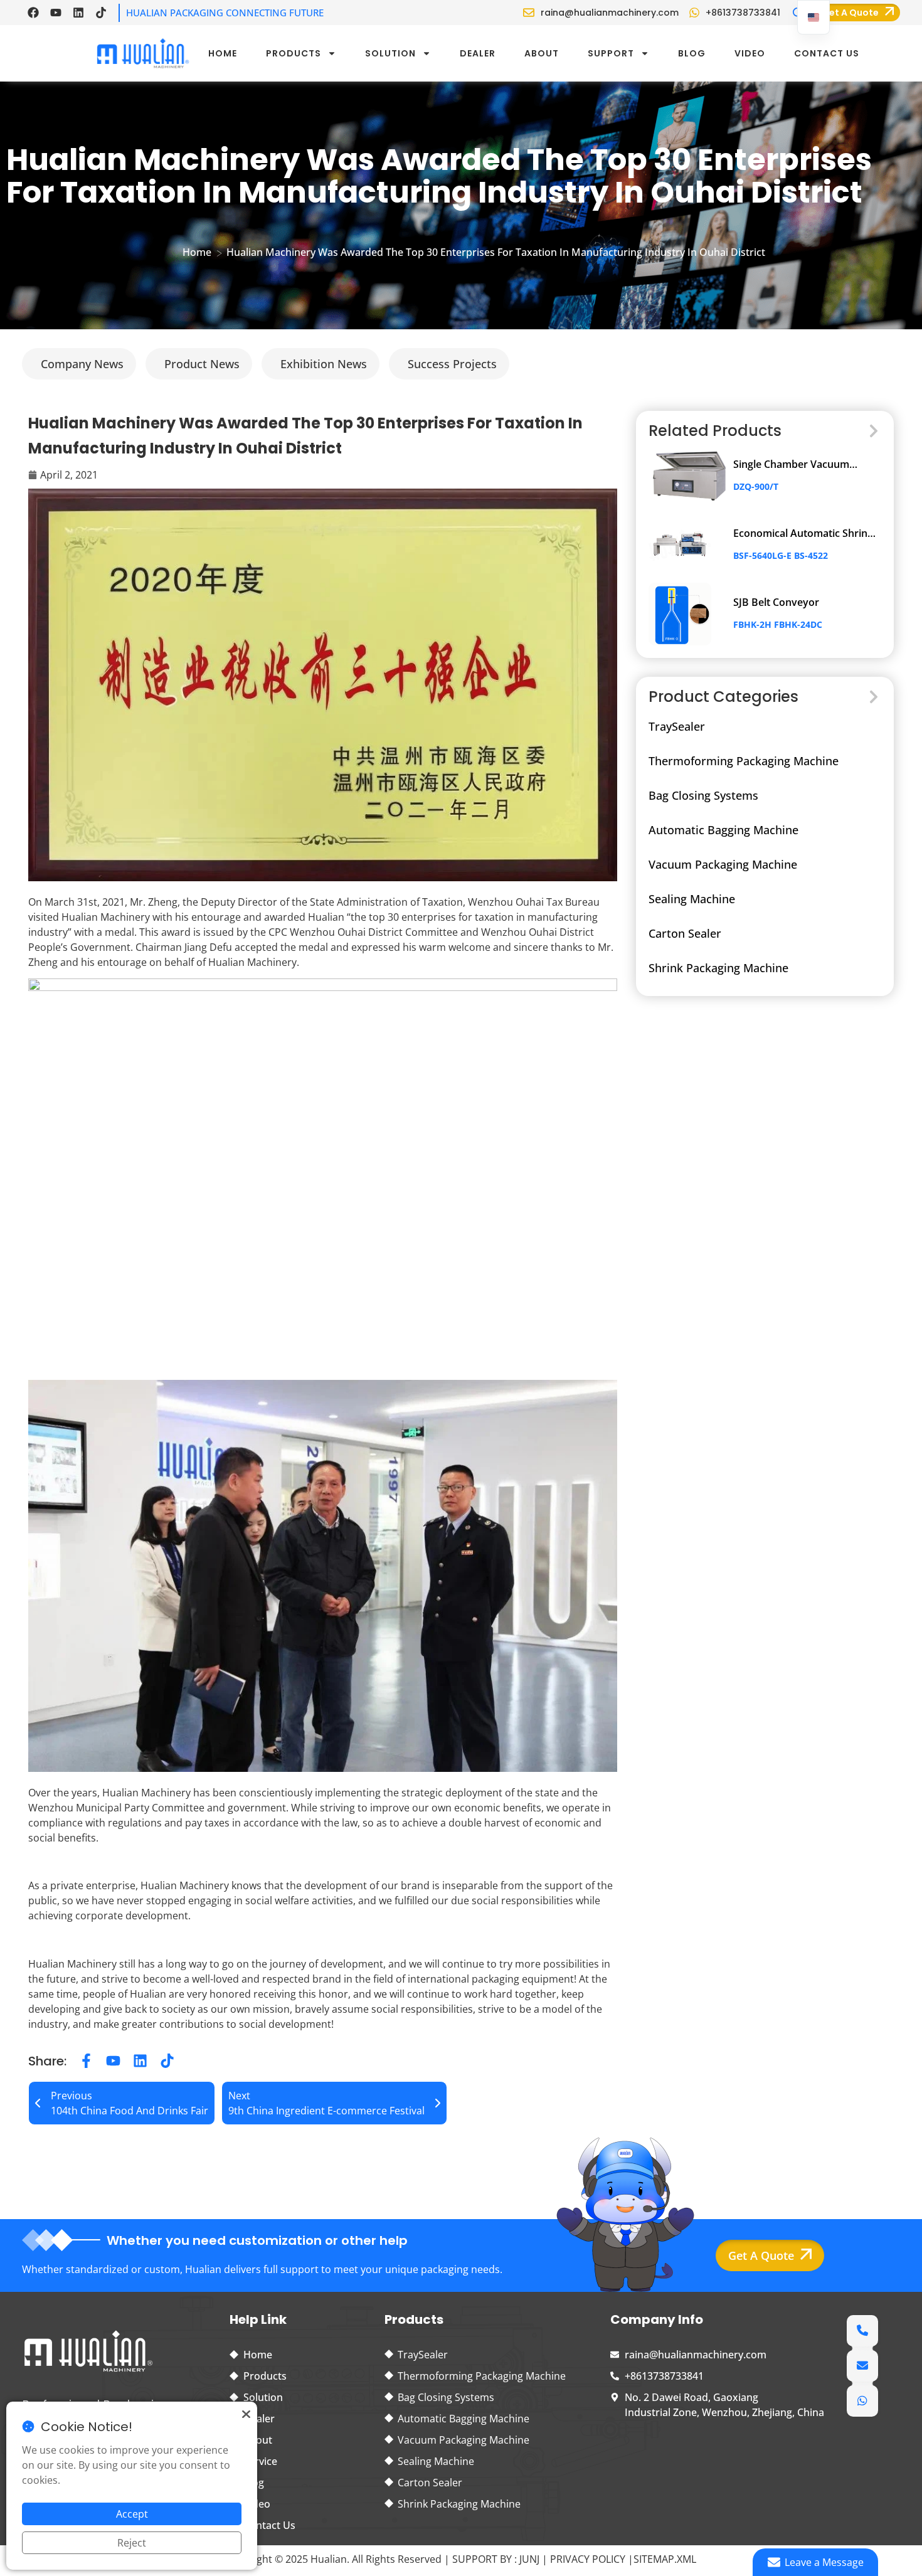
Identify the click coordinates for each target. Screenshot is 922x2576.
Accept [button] (132, 2514)
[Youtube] (56, 13)
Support (611, 53)
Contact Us (827, 53)
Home (223, 53)
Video (750, 53)
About (542, 53)
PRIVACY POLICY (589, 2559)
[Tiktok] (101, 13)
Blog (692, 53)
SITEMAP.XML (665, 2559)
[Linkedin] (78, 13)
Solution (390, 53)
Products (294, 53)
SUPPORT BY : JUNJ (497, 2559)
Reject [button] (132, 2543)
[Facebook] (33, 13)
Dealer (478, 53)
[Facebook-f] (86, 2061)
